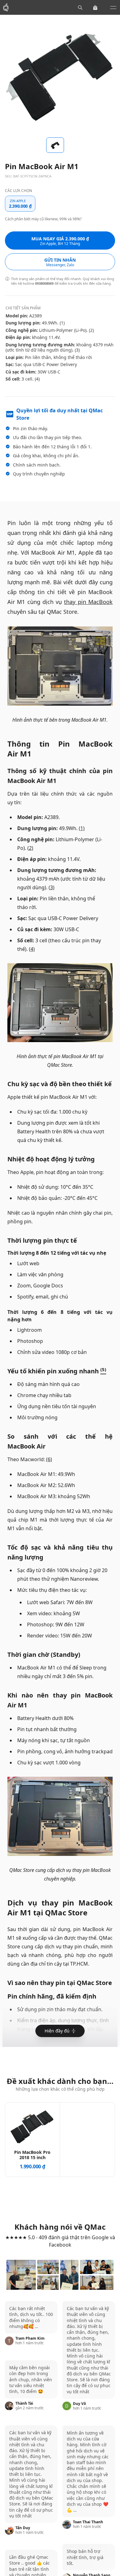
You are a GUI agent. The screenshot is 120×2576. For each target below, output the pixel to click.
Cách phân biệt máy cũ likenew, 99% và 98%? (43, 219)
